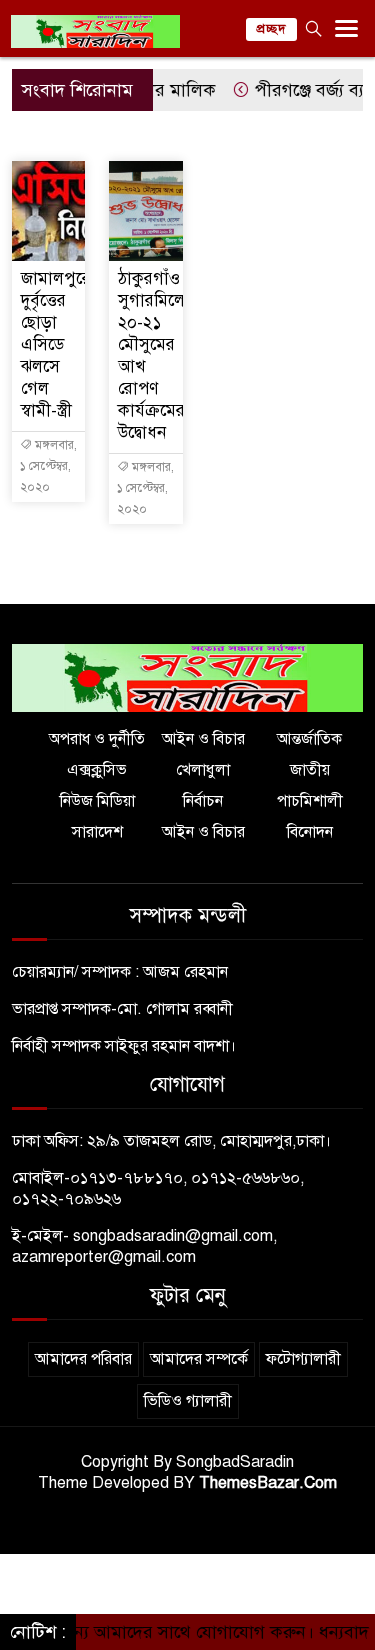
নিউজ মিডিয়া (97, 801)
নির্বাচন (203, 801)
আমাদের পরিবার (83, 1359)
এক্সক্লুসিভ (97, 770)
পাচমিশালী (310, 801)
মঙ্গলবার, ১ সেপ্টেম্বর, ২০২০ (48, 466)
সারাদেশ (97, 832)
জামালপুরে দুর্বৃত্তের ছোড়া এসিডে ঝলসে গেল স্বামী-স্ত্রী (56, 344)
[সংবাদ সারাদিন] (187, 677)
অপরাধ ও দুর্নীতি (97, 739)
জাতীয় (310, 770)
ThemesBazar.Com (268, 1483)
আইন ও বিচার (203, 739)
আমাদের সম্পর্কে (199, 1359)
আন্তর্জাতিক (309, 739)
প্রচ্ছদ (271, 29)
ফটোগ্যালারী (303, 1359)
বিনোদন (310, 832)
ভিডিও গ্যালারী (188, 1401)
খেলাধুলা (203, 770)
